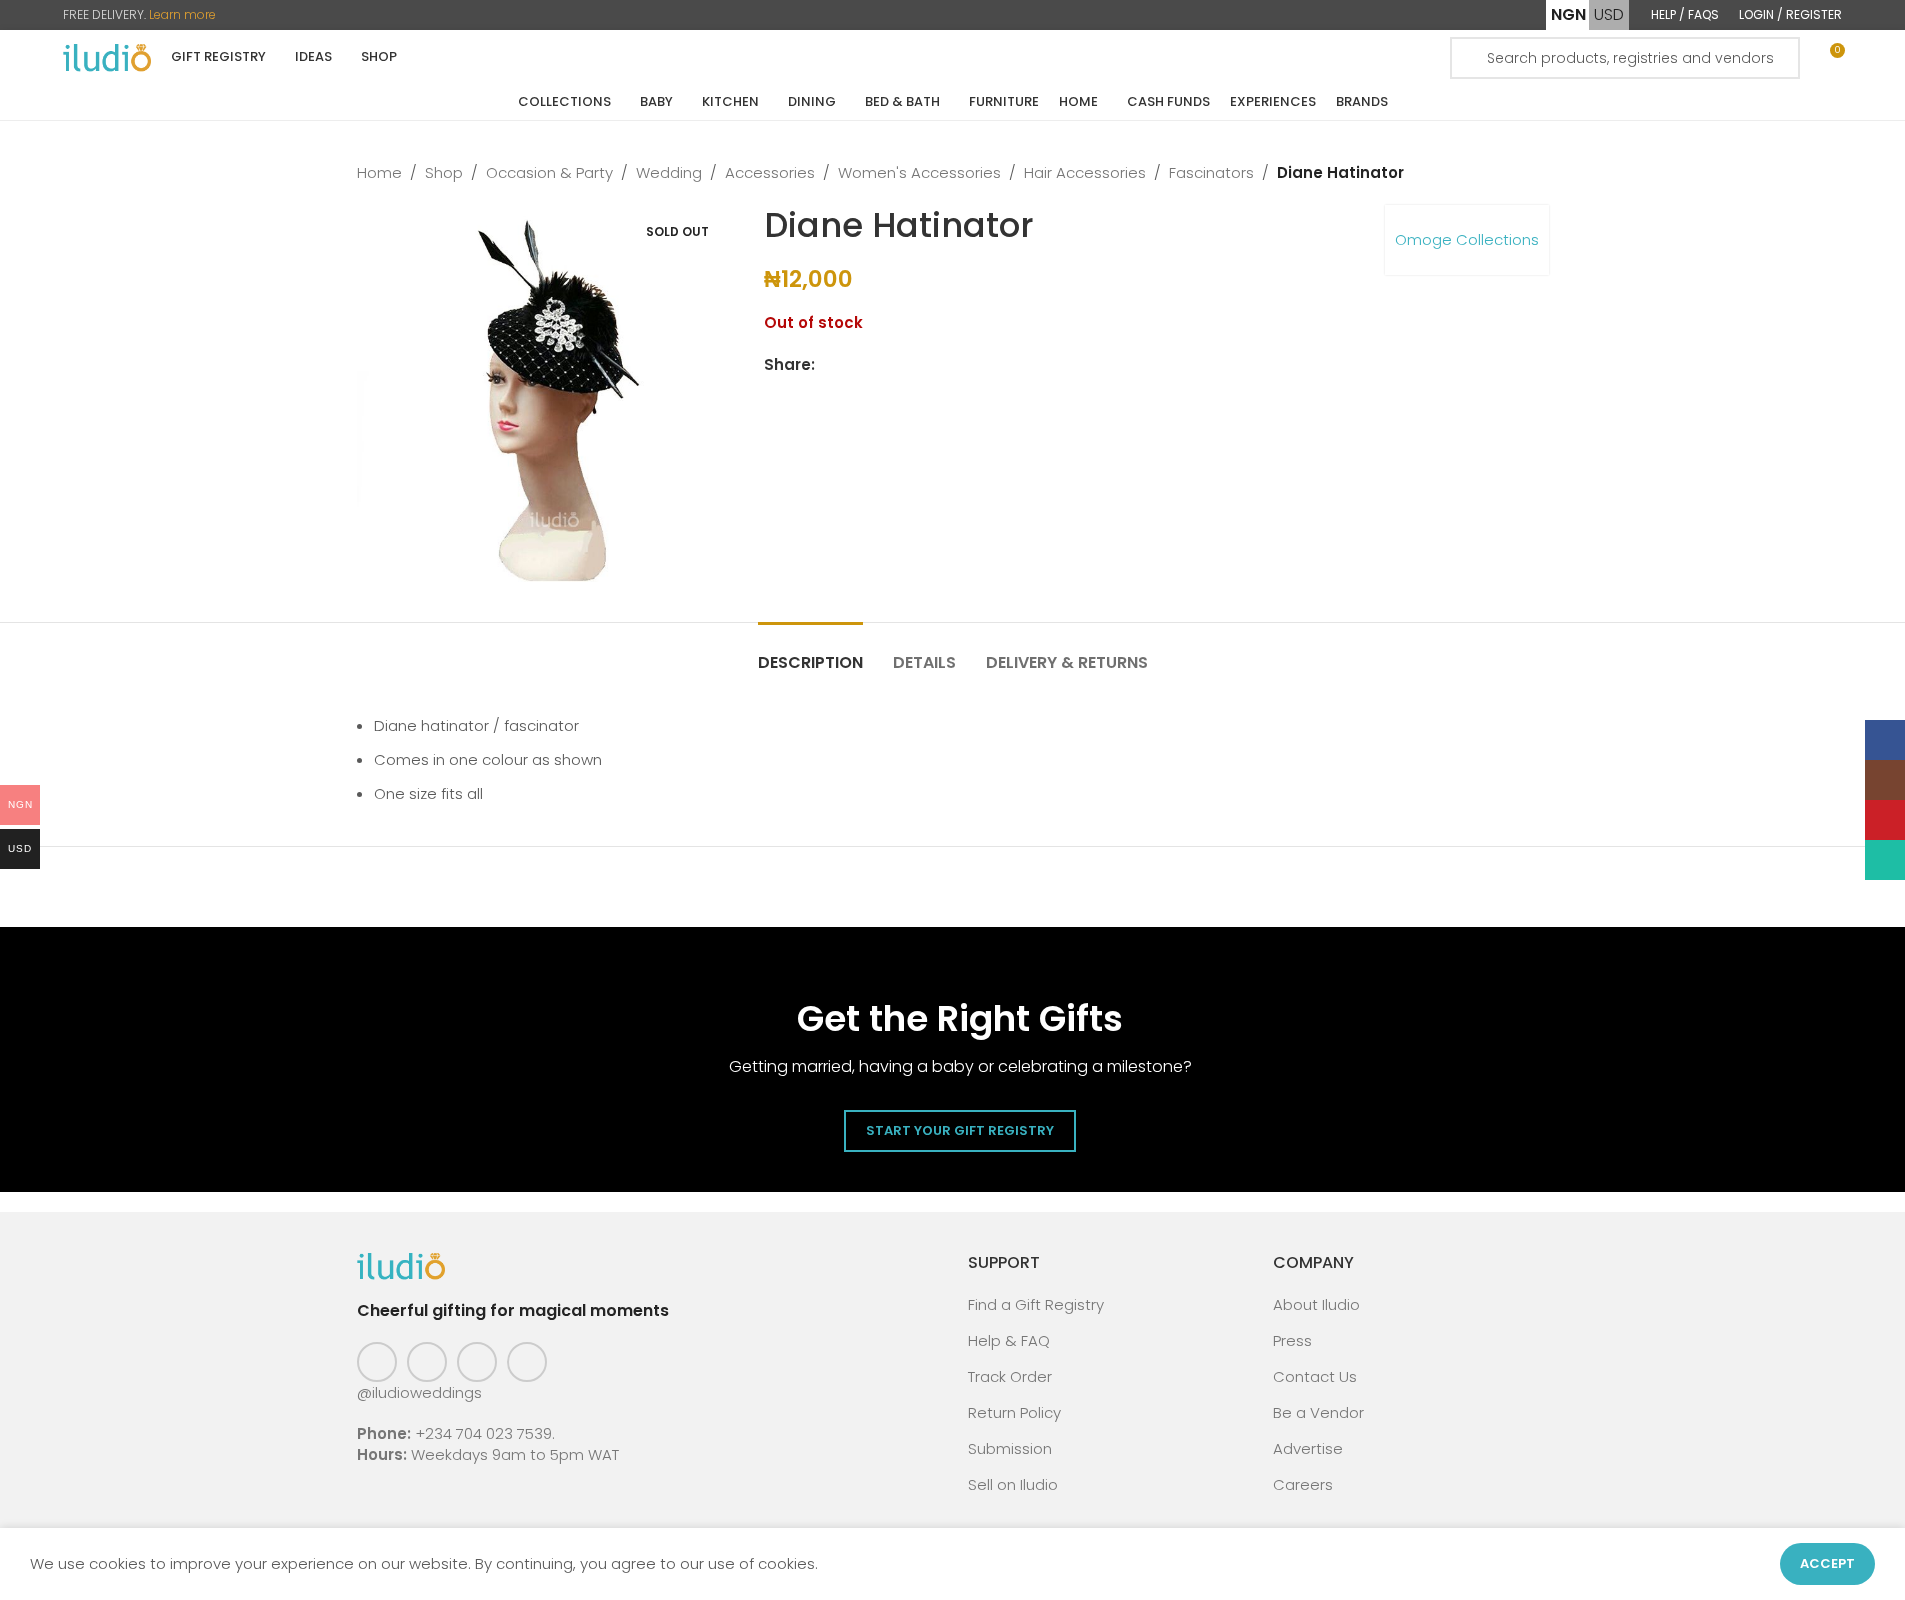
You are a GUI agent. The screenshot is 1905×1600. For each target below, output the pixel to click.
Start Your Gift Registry (960, 1130)
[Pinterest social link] (477, 1362)
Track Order (1010, 1376)
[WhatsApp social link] (923, 365)
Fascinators (1211, 172)
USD (1609, 14)
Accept (1827, 1563)
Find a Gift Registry (1036, 1304)
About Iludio (1316, 1304)
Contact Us (1315, 1376)
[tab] (810, 652)
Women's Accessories (919, 172)
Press (1292, 1340)
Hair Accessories (1085, 172)
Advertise (1308, 1448)
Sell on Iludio (1013, 1484)
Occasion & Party (549, 172)
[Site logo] (107, 56)
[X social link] (851, 365)
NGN (1568, 14)
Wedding (669, 172)
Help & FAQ (1009, 1340)
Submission (1010, 1448)
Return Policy (1014, 1412)
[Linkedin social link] (899, 365)
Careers (1303, 1484)
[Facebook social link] (827, 365)
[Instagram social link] (427, 1362)
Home (379, 172)
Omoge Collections (1467, 239)
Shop (444, 172)
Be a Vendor (1318, 1412)
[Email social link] (875, 365)
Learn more (182, 14)
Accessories (770, 172)
